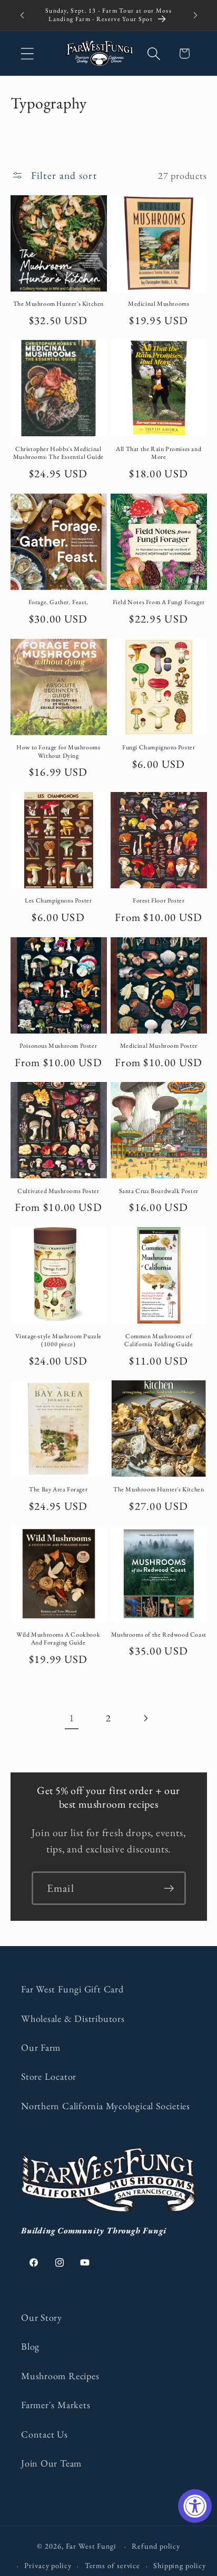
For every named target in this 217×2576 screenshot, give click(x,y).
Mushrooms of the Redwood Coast (159, 1635)
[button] (27, 53)
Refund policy (156, 2546)
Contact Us (45, 2434)
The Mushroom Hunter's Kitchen (58, 304)
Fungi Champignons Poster (159, 748)
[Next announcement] (195, 15)
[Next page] (146, 1718)
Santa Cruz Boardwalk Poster (159, 1191)
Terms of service (113, 2565)
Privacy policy (48, 2565)
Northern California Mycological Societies (106, 2106)
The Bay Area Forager (58, 1490)
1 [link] (72, 1718)
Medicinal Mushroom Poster (159, 1046)
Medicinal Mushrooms (159, 304)
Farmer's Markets (56, 2405)
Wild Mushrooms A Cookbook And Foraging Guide (58, 1639)
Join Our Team (51, 2463)
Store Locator (49, 2076)
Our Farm (41, 2047)
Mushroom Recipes (60, 2376)
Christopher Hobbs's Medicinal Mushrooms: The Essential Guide (58, 453)
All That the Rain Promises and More (159, 453)
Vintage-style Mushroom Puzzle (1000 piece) (58, 1341)
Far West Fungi (91, 2546)
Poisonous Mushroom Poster (58, 1046)
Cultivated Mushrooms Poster (58, 1191)
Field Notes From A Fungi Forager (159, 602)
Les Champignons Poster (58, 901)
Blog (30, 2346)
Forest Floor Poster (159, 901)
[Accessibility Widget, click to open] (195, 2506)
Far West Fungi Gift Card (72, 1989)
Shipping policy (180, 2565)
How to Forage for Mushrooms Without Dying (58, 752)
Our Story (42, 2317)
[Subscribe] (169, 1888)
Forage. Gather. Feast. (58, 602)
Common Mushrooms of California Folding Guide (159, 1341)
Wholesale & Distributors (73, 2018)
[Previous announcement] (22, 15)
